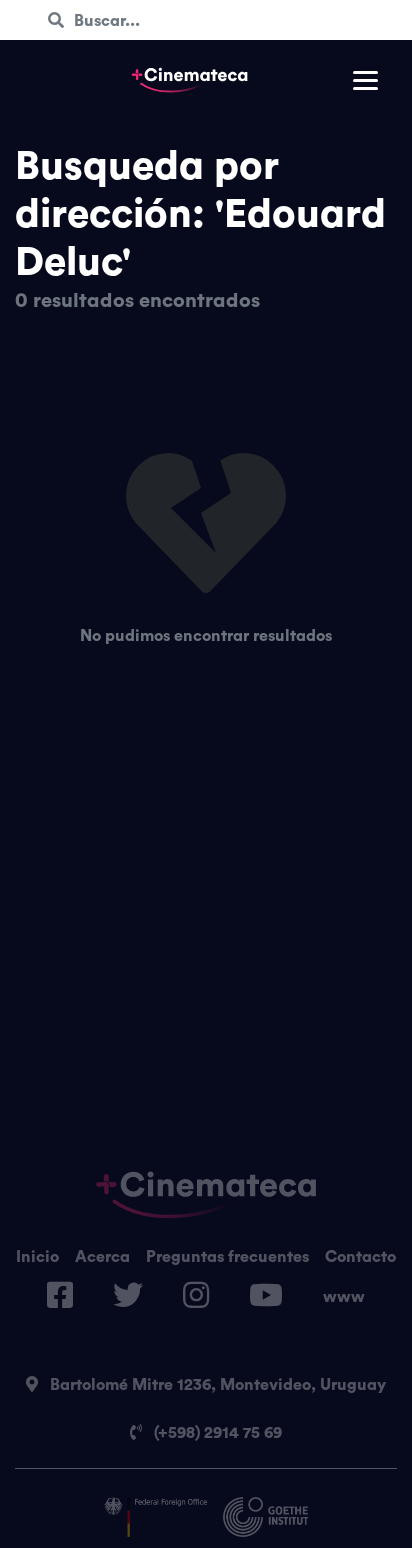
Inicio (37, 1256)
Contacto (360, 1256)
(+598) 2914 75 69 (216, 1432)
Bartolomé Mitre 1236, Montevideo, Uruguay (216, 1384)
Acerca (102, 1256)
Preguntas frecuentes (227, 1256)
